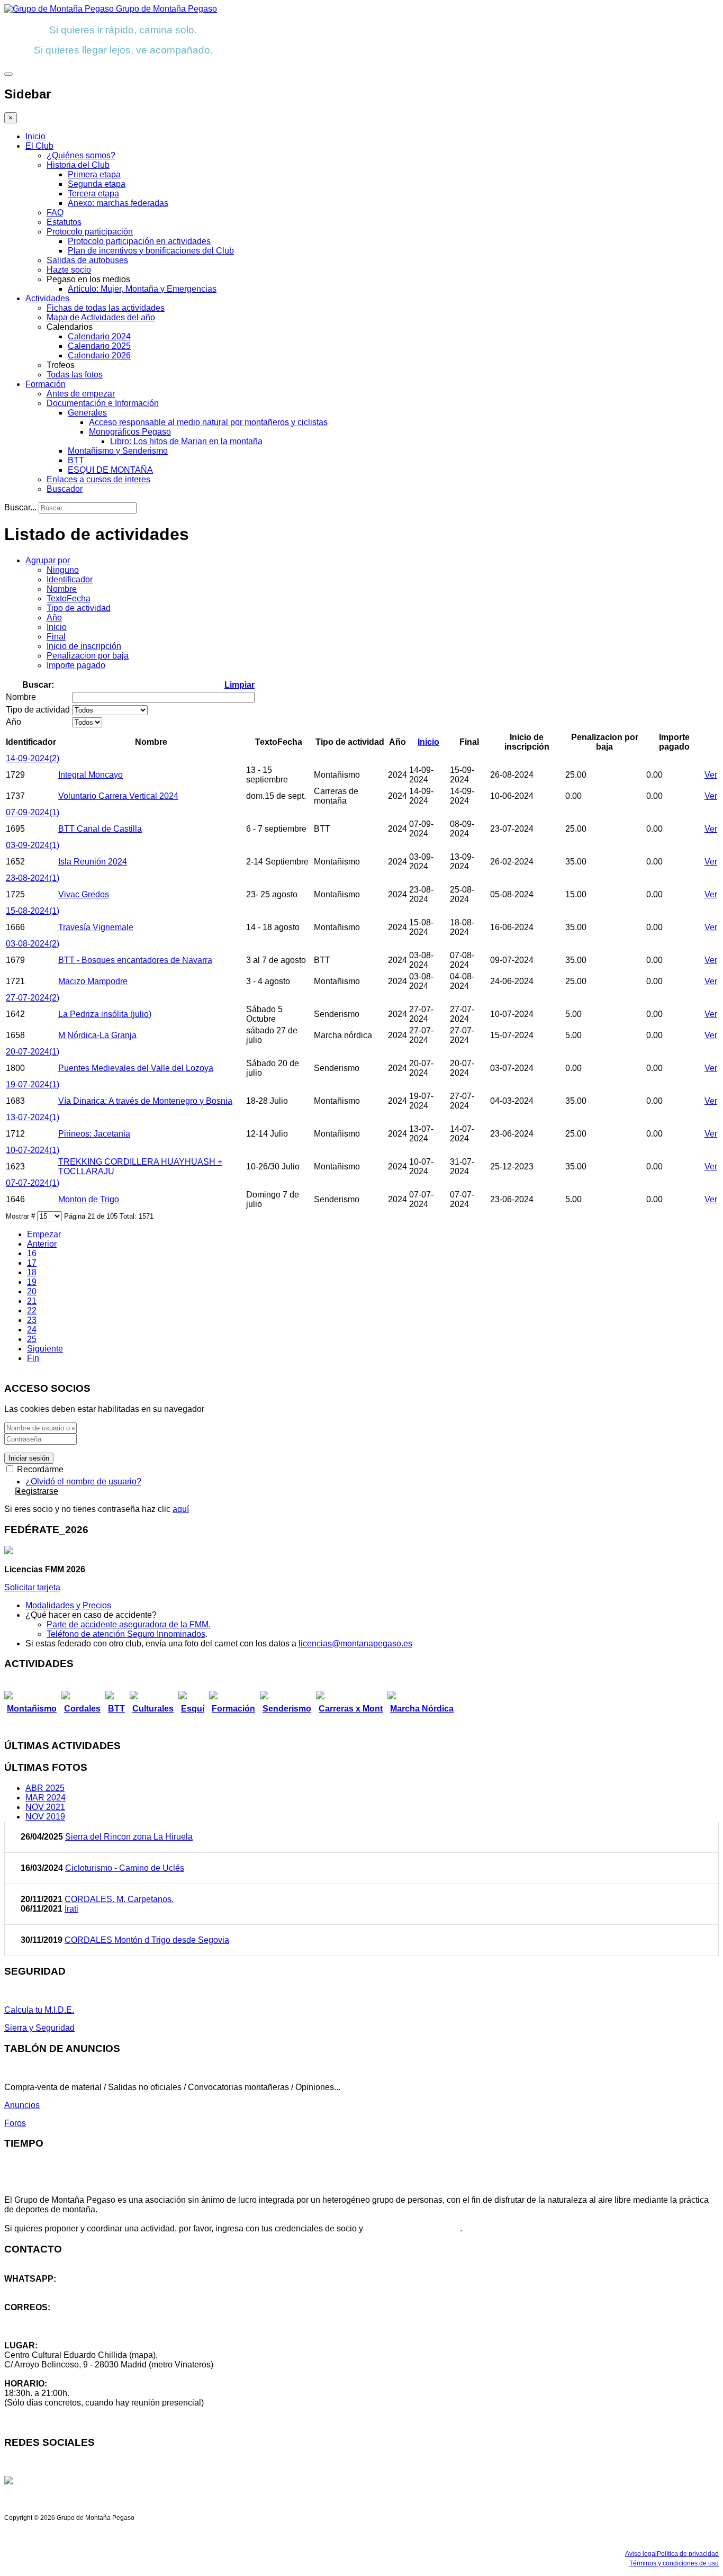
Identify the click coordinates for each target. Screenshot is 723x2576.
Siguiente (45, 1349)
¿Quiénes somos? (81, 155)
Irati (71, 1909)
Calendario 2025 (99, 346)
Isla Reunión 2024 (93, 862)
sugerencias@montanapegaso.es (67, 2326)
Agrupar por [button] (48, 560)
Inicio (35, 136)
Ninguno (63, 570)
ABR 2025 (45, 1788)
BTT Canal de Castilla (100, 829)
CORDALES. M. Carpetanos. (119, 1899)
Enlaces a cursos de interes (98, 479)
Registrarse (37, 1491)
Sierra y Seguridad (39, 2028)
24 (32, 1330)
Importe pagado (76, 665)
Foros (15, 2123)
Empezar (44, 1234)
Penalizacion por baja (88, 656)
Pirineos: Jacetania (94, 1134)
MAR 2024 (46, 1798)
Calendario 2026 (99, 355)
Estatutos (64, 222)
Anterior (42, 1244)
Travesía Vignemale (96, 927)
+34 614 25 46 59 (37, 2288)
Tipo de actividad (79, 608)
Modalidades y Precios (68, 1605)
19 (32, 1282)
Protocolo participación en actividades (139, 241)
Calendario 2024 (99, 336)
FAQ (55, 213)
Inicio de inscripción (84, 646)
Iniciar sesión (29, 1458)
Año (54, 618)
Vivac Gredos (84, 894)
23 (32, 1320)
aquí (181, 1509)
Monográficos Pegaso (130, 432)
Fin (33, 1358)
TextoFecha (69, 598)
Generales (87, 413)
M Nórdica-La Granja (97, 1035)
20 (32, 1291)
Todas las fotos (75, 375)
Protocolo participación (90, 232)
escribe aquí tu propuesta (413, 2228)
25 (32, 1339)
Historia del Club (78, 165)
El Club (39, 146)
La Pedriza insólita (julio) (105, 1014)
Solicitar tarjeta (32, 1587)
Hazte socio (69, 270)
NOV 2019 (45, 1817)
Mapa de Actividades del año (101, 317)
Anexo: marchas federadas (118, 203)
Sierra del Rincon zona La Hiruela (129, 1837)
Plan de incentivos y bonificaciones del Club (151, 251)
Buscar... (20, 507)
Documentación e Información (103, 403)
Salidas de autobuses (87, 260)
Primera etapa (94, 174)
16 (32, 1253)
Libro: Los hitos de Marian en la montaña (186, 441)
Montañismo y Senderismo (118, 451)
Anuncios (22, 2105)
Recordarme (39, 1469)
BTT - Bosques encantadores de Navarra (135, 960)
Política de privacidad (688, 2554)
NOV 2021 (45, 1807)
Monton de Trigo (89, 1199)
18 (32, 1272)
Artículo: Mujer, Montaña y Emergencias (142, 289)
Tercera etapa (93, 193)
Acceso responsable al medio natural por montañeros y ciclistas (208, 422)
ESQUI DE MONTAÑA (110, 470)
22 (32, 1310)
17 (32, 1263)
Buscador (65, 489)
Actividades (47, 298)
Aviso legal (641, 2554)
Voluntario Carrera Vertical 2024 (118, 796)
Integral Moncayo (91, 775)
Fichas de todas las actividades (106, 308)
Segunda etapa (97, 184)
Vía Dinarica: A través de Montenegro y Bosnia (145, 1101)
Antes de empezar (81, 394)
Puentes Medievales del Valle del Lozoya (136, 1068)
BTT (76, 460)
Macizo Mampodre (93, 981)
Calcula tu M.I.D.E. (39, 2010)
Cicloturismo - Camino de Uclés (125, 1868)
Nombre (62, 589)
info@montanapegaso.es (51, 2317)
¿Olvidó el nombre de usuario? (83, 1481)
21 (32, 1301)
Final (56, 637)
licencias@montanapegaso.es (355, 1643)
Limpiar (240, 685)
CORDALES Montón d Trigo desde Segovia (147, 1940)
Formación (46, 384)
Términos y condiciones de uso (674, 2563)
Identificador (70, 579)
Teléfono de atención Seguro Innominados (126, 1634)
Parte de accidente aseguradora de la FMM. (129, 1624)
